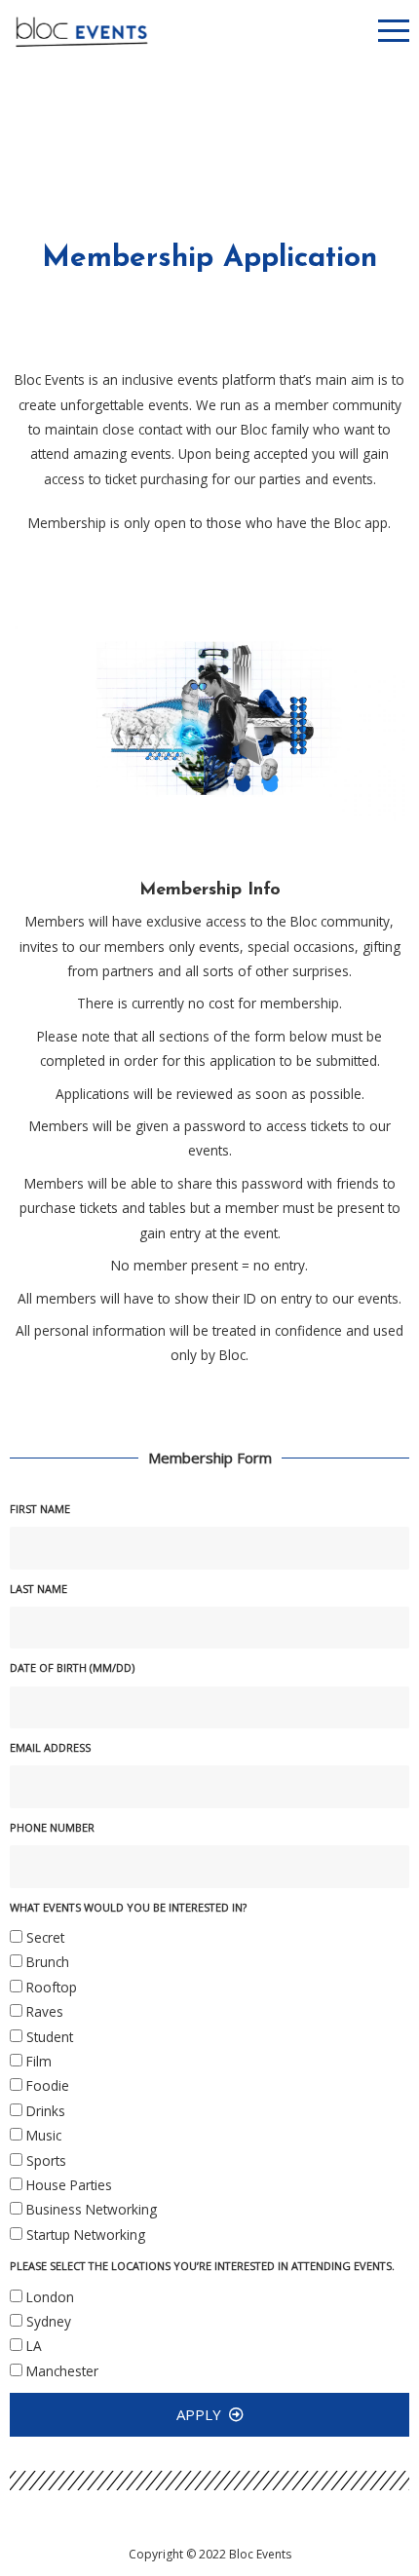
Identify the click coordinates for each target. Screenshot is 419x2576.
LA (34, 2346)
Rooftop (52, 1987)
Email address (50, 1747)
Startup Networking (86, 2235)
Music (44, 2135)
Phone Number (52, 1827)
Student (50, 2037)
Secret (45, 1937)
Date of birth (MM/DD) (72, 1667)
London (50, 2297)
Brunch (48, 1962)
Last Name (38, 1589)
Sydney (49, 2321)
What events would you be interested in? (128, 1907)
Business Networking (92, 2209)
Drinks (46, 2111)
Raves (45, 2011)
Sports (46, 2160)
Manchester (62, 2371)
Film (39, 2061)
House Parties (69, 2185)
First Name (40, 1509)
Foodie (48, 2085)
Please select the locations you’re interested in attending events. (202, 2266)
